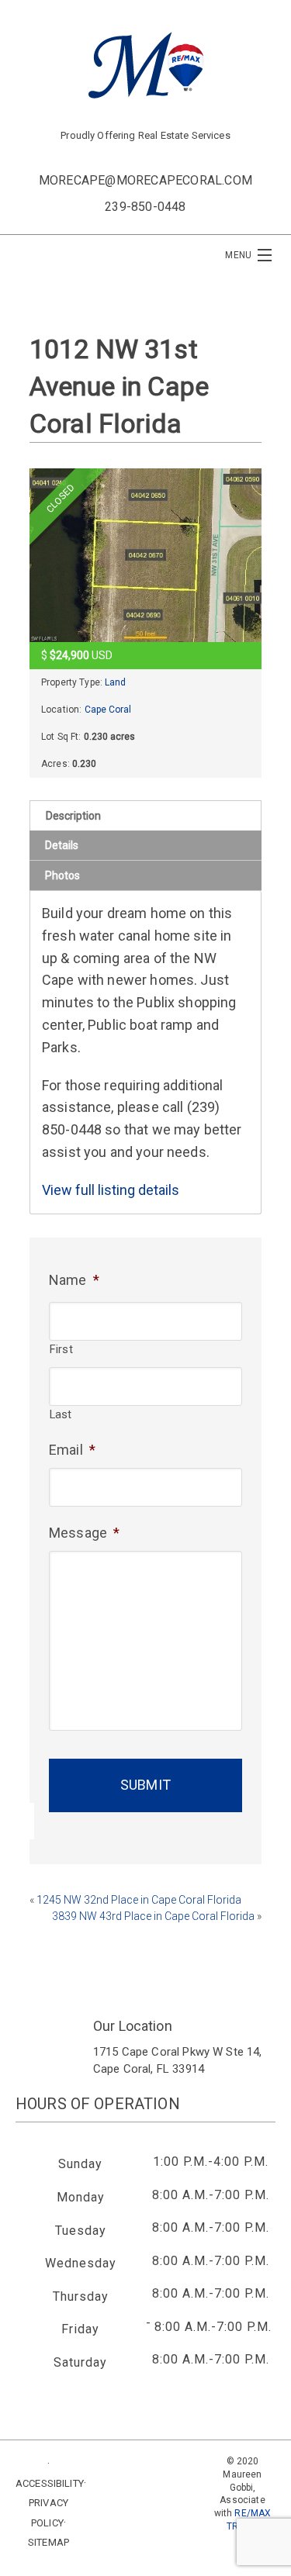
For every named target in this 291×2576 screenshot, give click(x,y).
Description (73, 816)
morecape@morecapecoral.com (145, 180)
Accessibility (50, 2483)
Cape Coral (108, 710)
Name (74, 1280)
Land (115, 682)
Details (62, 845)
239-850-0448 (145, 207)
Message (84, 1533)
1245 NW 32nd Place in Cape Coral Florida (139, 1900)
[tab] (145, 815)
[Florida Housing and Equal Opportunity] (145, 2503)
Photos (62, 875)
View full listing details (111, 1190)
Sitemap (48, 2542)
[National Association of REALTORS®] (145, 2559)
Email (72, 1450)
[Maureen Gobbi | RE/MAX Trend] (146, 65)
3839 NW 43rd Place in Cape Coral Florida (153, 1916)
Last (61, 1414)
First (61, 1349)
